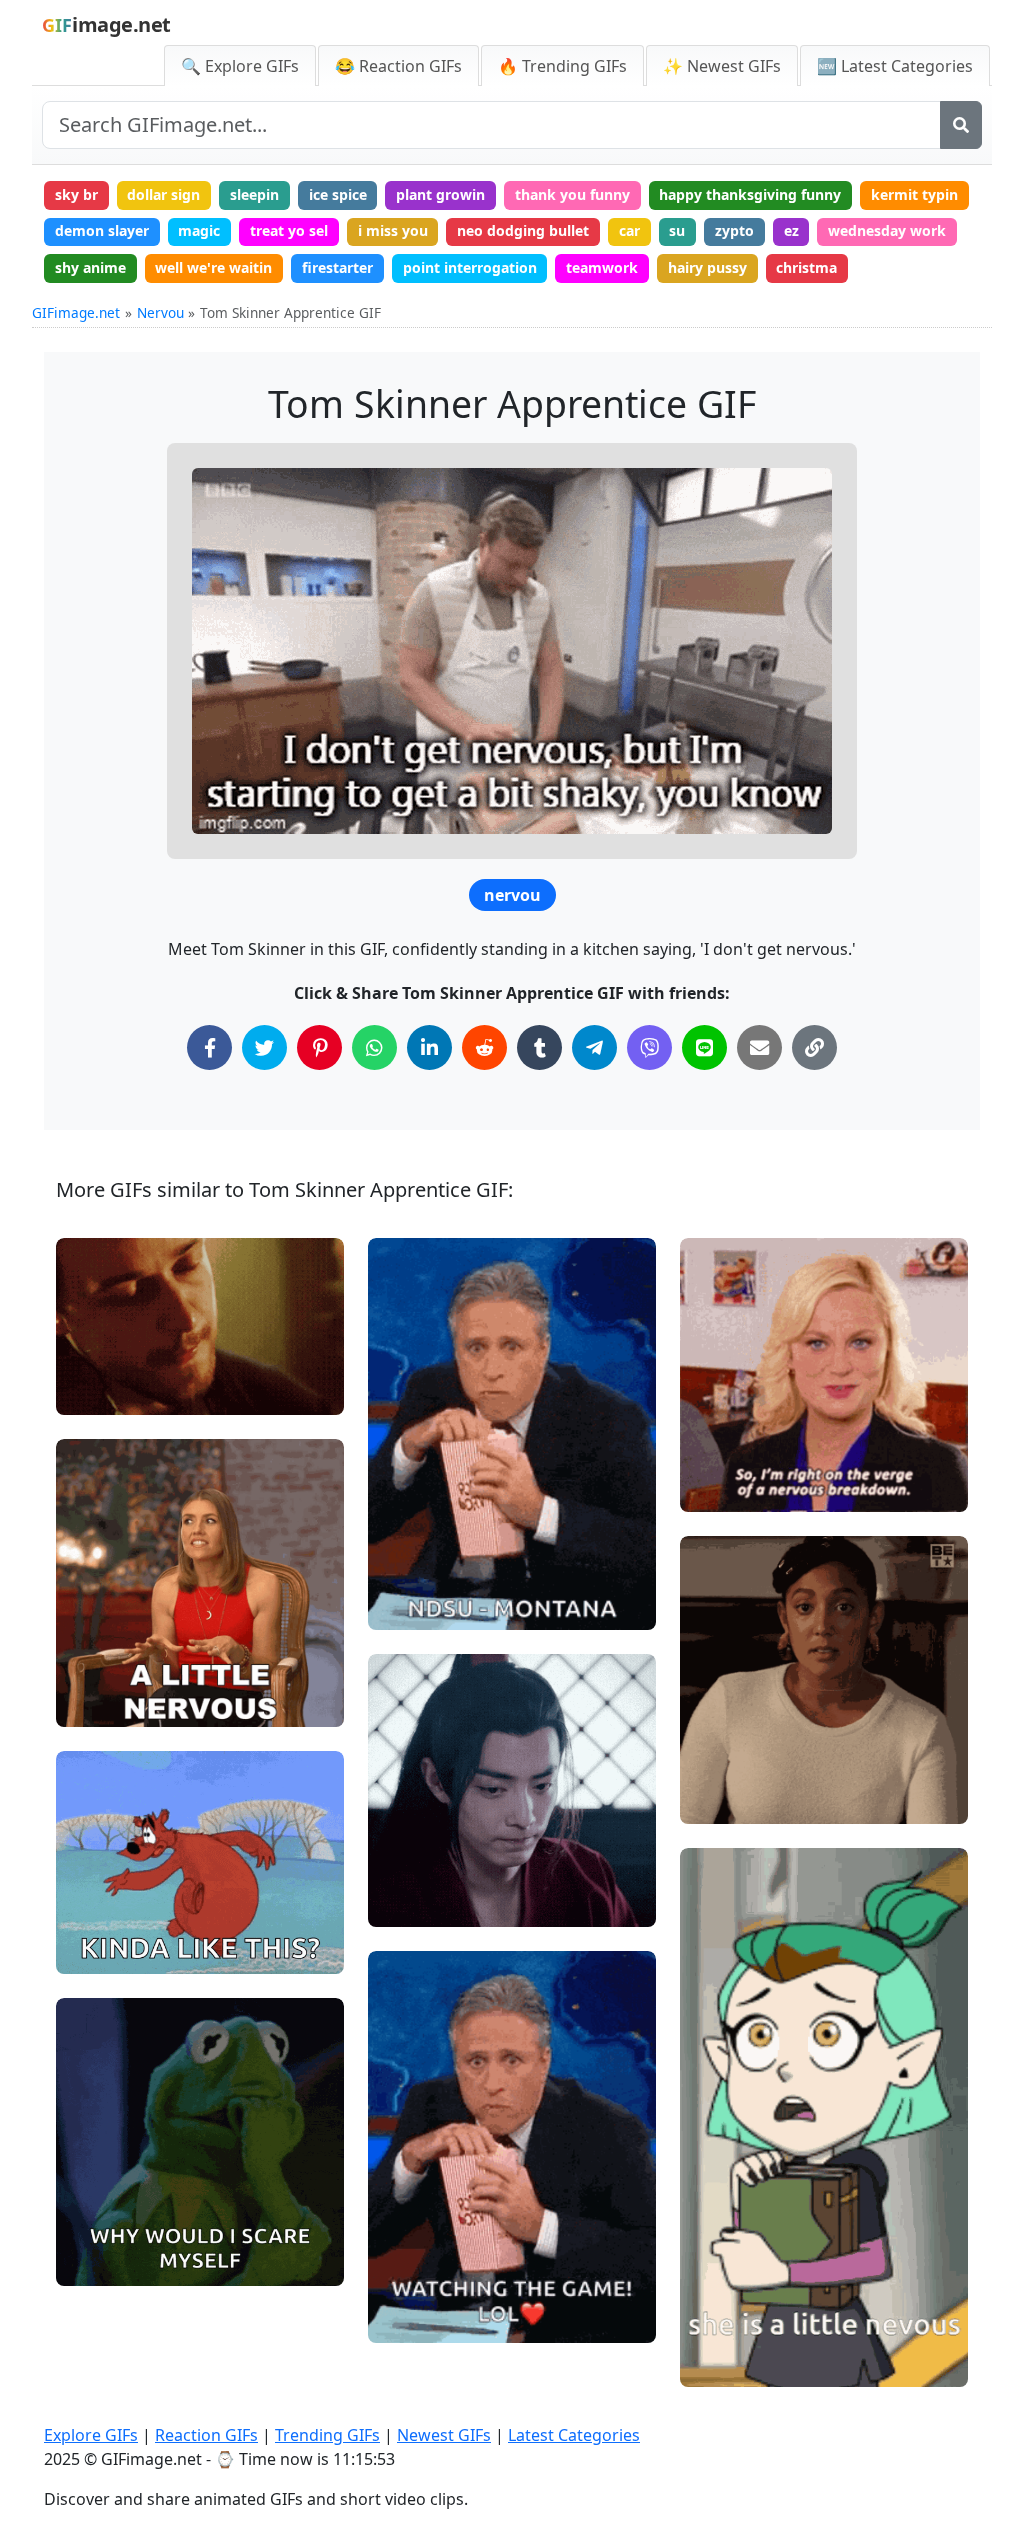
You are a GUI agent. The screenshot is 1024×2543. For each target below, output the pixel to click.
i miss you (393, 230)
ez (791, 230)
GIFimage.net (76, 312)
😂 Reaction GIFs (398, 66)
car (629, 230)
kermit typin (914, 194)
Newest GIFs (444, 2435)
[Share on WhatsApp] (374, 1047)
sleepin (254, 194)
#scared (100, 2228)
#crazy (95, 1916)
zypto (734, 230)
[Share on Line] (704, 1047)
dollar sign (163, 194)
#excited (102, 1883)
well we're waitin (213, 267)
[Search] (961, 125)
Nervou (160, 312)
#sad (714, 1455)
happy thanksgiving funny (750, 194)
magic (199, 230)
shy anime (90, 267)
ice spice (338, 194)
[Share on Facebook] (209, 1047)
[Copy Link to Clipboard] (814, 1047)
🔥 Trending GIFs (562, 66)
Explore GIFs (91, 2435)
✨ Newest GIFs (722, 66)
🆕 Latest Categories (895, 66)
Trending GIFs (327, 2435)
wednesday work (887, 230)
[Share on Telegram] (594, 1047)
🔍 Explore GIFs (240, 66)
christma (806, 267)
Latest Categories (574, 2435)
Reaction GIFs (206, 2435)
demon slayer (102, 230)
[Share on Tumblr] (539, 1047)
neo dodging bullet (523, 230)
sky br (76, 194)
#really (97, 1391)
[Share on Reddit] (484, 1047)
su (677, 230)
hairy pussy (707, 267)
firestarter (337, 267)
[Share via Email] (759, 1047)
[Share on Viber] (649, 1047)
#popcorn (417, 1606)
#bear (93, 1949)
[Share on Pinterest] (319, 1047)
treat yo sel (289, 230)
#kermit (100, 2261)
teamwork (602, 267)
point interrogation (470, 267)
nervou (512, 895)
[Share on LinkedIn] (429, 1047)
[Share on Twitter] (264, 1047)
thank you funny (572, 194)
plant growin (440, 194)
